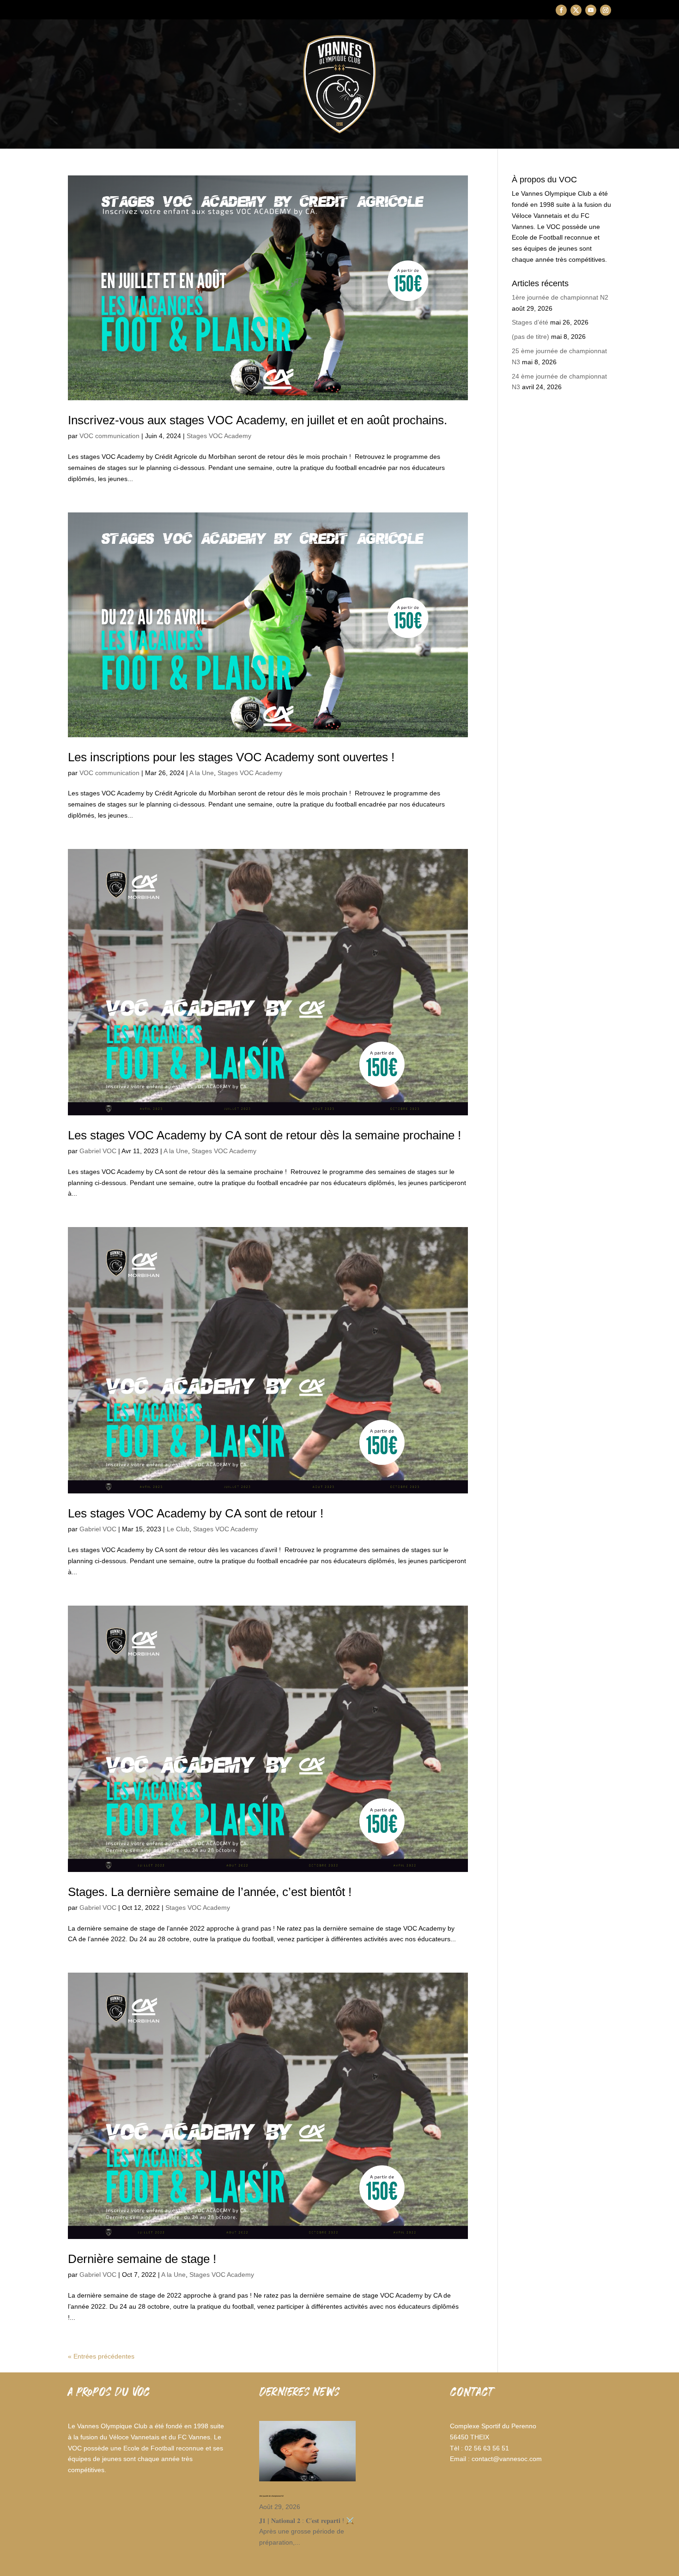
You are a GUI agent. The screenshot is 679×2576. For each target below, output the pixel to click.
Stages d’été (530, 322)
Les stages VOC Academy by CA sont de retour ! (196, 1513)
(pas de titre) (530, 337)
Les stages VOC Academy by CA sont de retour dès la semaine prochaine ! (264, 1135)
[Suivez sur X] (576, 10)
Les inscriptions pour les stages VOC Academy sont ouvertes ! (231, 757)
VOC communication (109, 436)
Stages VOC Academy (219, 436)
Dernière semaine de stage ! (142, 2259)
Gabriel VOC (98, 1151)
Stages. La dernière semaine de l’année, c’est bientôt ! (210, 1892)
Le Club (178, 1529)
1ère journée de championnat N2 (560, 297)
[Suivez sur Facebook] (561, 10)
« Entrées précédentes (101, 2356)
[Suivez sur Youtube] (591, 10)
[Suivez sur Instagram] (606, 10)
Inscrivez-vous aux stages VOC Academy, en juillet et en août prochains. (258, 420)
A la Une (202, 773)
